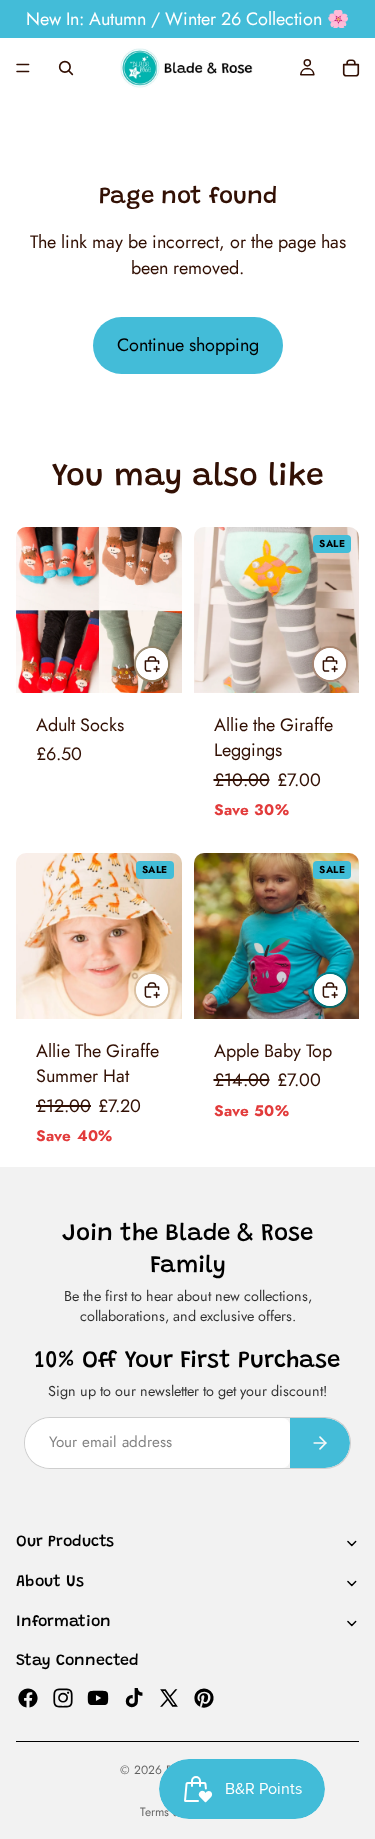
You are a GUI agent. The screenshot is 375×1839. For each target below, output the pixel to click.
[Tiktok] (134, 1697)
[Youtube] (98, 1697)
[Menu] (23, 68)
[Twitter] (169, 1697)
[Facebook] (28, 1697)
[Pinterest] (204, 1697)
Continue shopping (188, 345)
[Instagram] (63, 1697)
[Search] (66, 68)
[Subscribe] (320, 1442)
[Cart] (351, 68)
